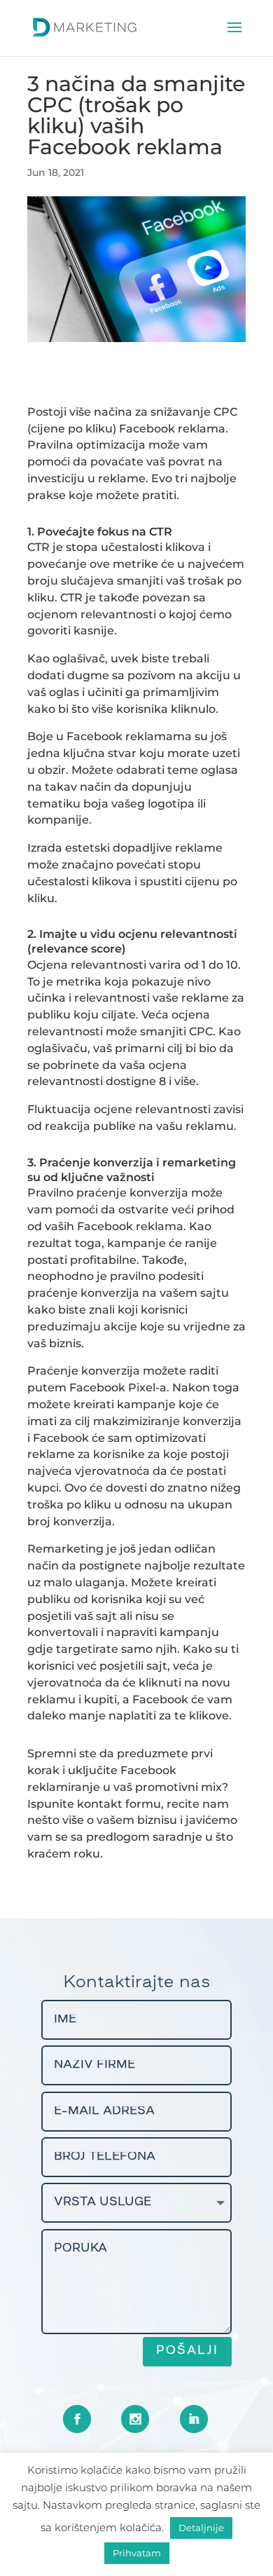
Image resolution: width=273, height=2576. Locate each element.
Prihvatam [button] (137, 2553)
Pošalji (187, 2351)
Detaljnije (201, 2528)
